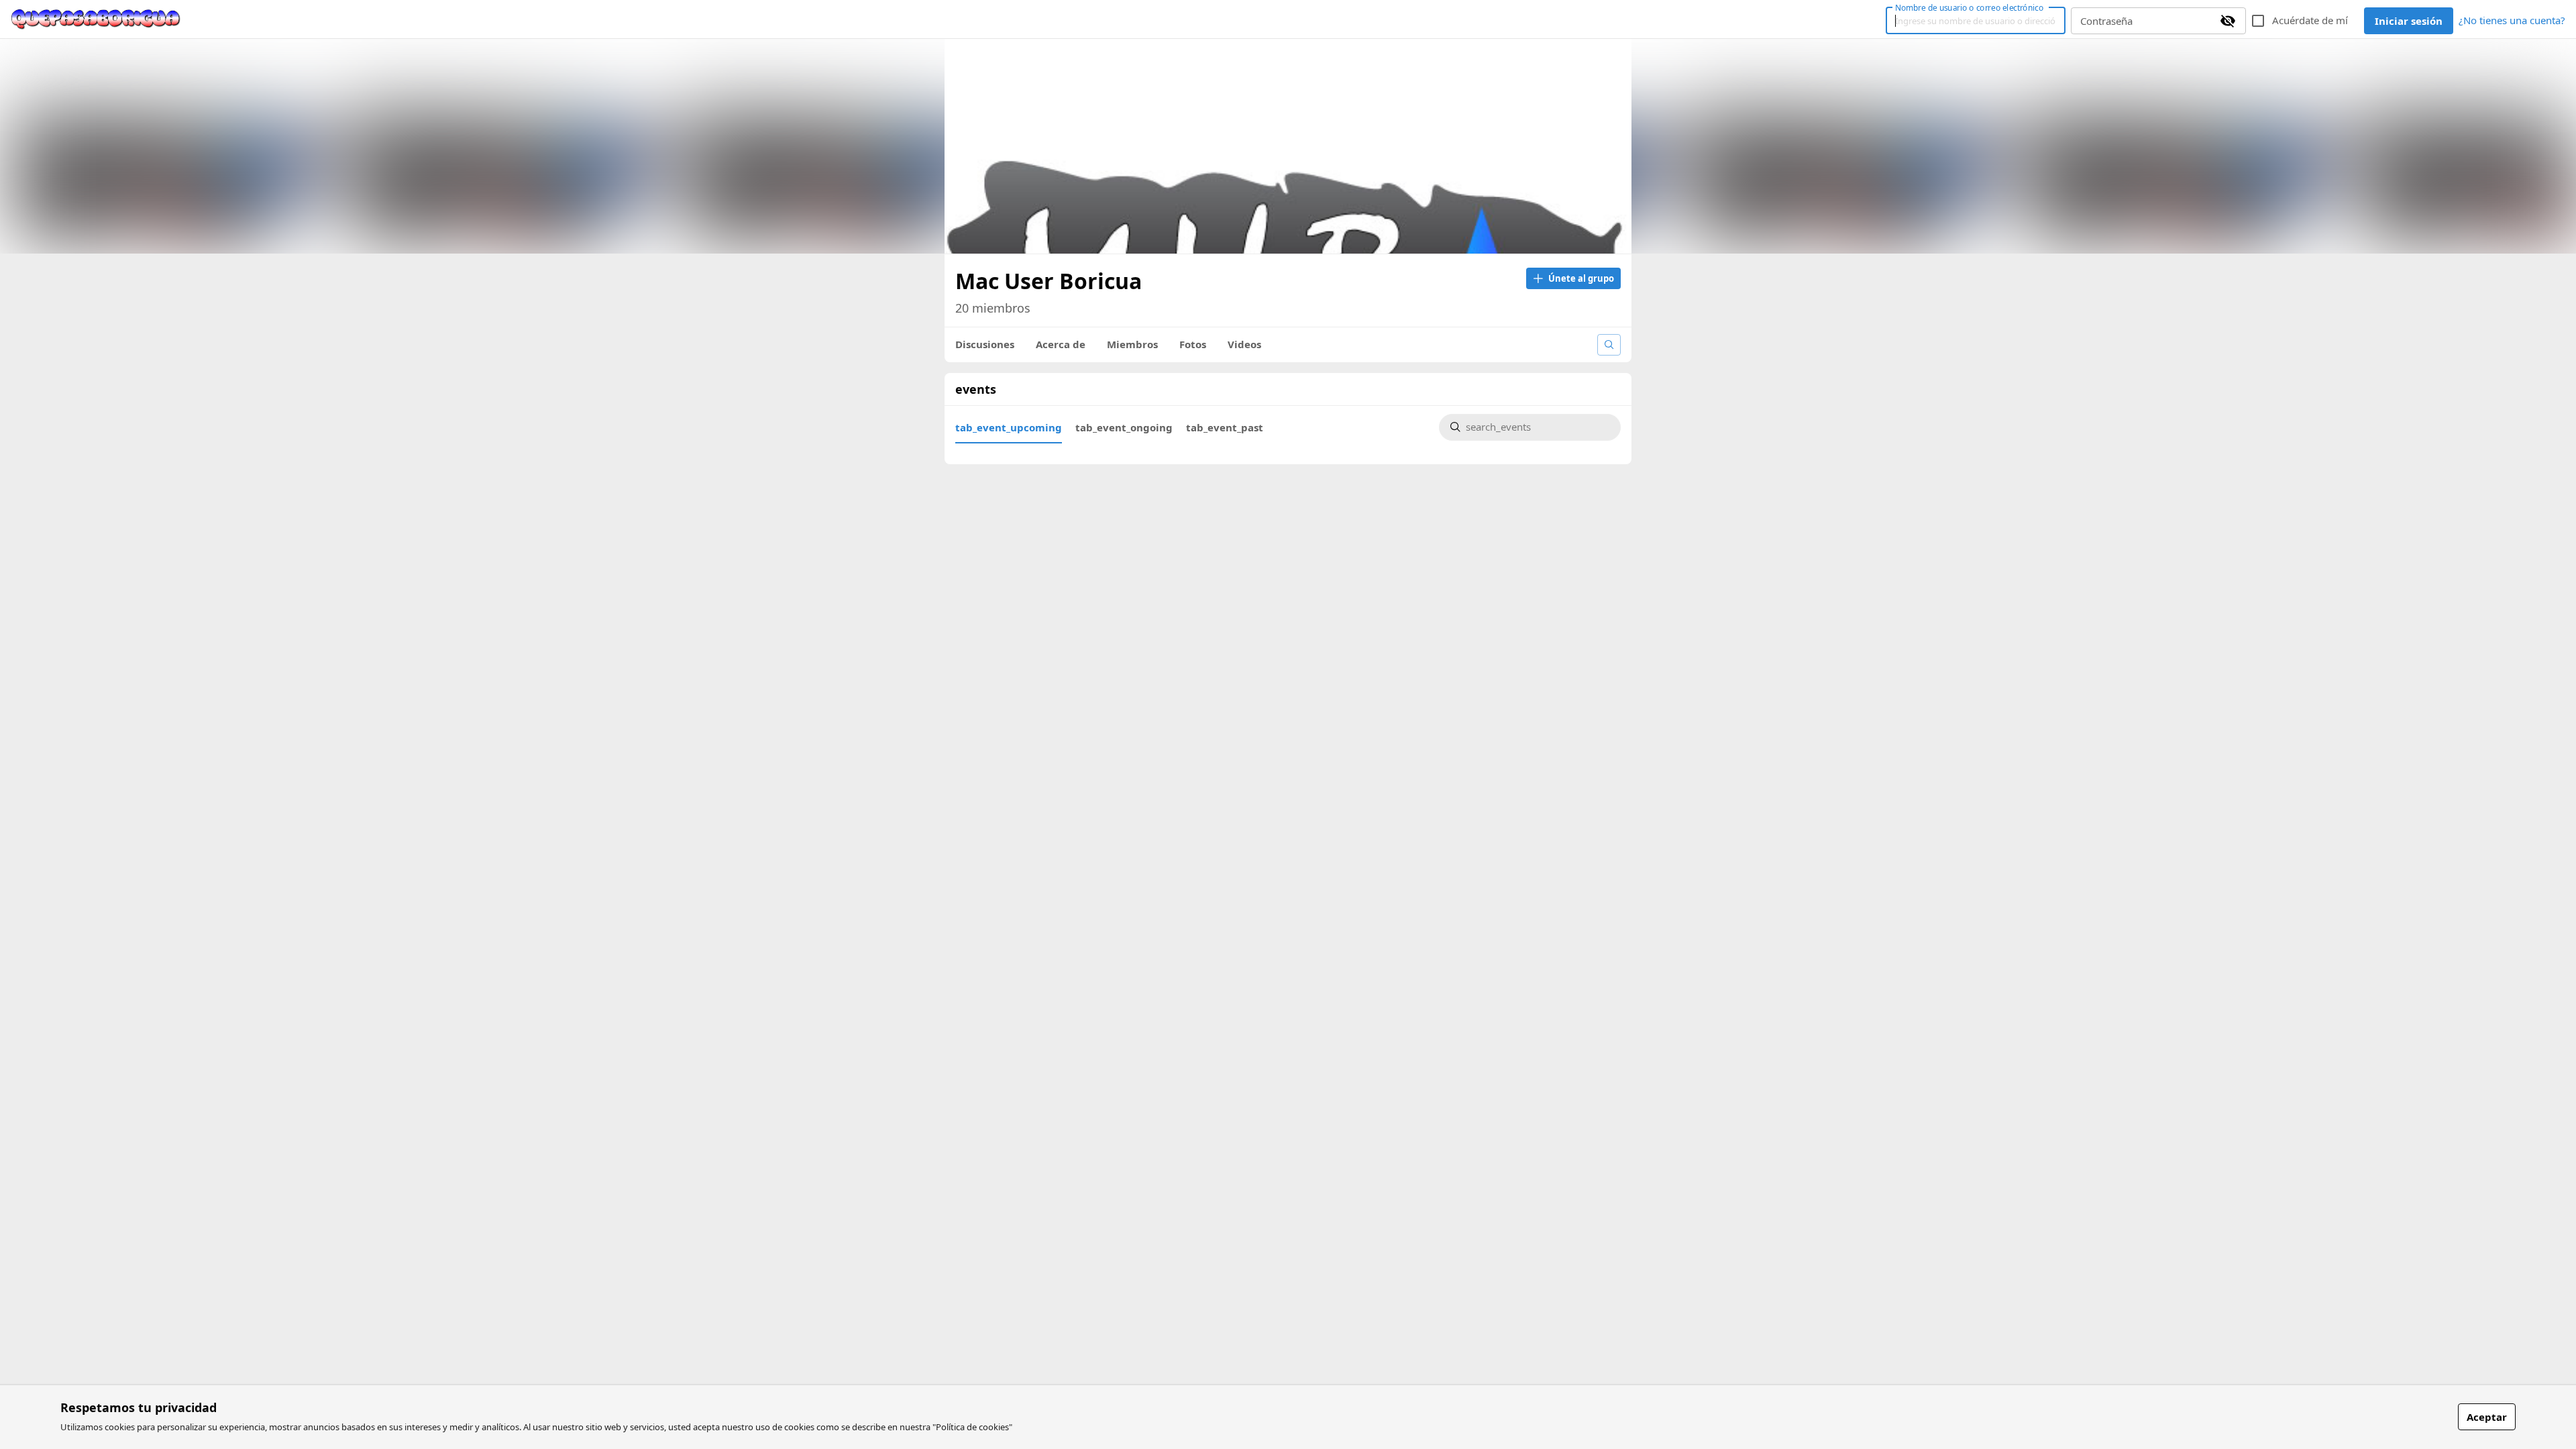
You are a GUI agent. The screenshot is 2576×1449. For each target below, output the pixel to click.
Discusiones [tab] (985, 344)
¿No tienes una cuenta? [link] (2512, 20)
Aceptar (2487, 1417)
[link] (96, 19)
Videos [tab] (1244, 344)
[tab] (1009, 427)
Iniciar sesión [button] (2409, 21)
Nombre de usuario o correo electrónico (1969, 7)
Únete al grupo (1581, 278)
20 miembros (993, 308)
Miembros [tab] (1132, 344)
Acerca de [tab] (1061, 344)
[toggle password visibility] (2228, 21)
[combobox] (1538, 428)
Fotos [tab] (1193, 344)
